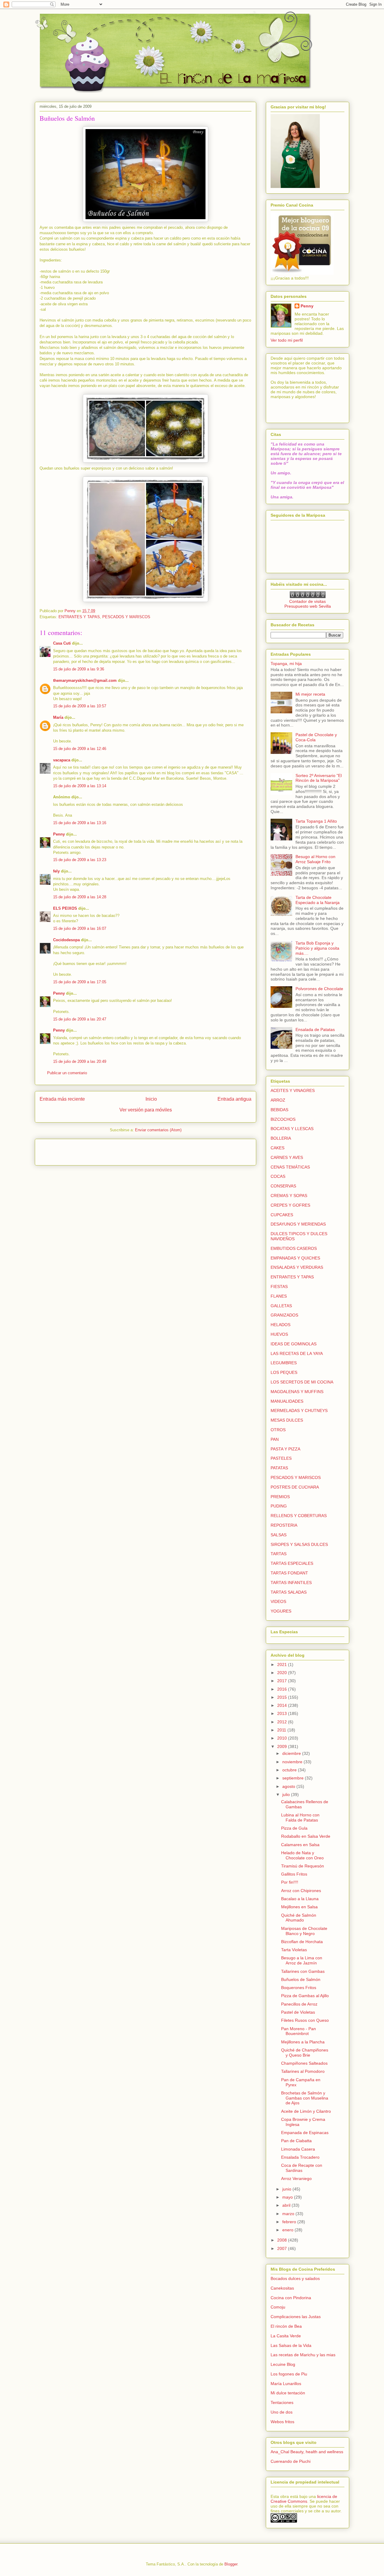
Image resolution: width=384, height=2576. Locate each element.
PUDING (279, 1506)
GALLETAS (281, 1306)
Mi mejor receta (310, 694)
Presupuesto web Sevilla (308, 606)
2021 (283, 1664)
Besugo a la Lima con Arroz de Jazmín (302, 1960)
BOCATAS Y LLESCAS (292, 1129)
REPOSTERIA (284, 1525)
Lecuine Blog (283, 2364)
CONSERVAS (283, 1186)
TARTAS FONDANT (289, 1573)
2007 (283, 2248)
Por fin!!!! (290, 1882)
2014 (283, 1705)
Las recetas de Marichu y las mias (303, 2355)
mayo (288, 2197)
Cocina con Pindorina (291, 2298)
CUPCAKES (282, 1215)
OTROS (278, 1430)
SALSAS (279, 1535)
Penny (59, 834)
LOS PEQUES (284, 1372)
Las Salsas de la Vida (291, 2345)
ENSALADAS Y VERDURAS (297, 1267)
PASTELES (281, 1458)
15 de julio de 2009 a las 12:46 (80, 749)
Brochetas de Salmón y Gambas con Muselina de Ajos (305, 2098)
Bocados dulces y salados (295, 2278)
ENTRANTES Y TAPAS (79, 617)
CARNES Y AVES (287, 1157)
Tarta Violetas (294, 1950)
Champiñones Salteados (304, 2063)
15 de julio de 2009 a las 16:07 (80, 928)
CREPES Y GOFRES (290, 1205)
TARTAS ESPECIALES (292, 1563)
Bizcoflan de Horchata (302, 1942)
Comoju (278, 2307)
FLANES (279, 1296)
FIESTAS (279, 1286)
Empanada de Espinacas (305, 2133)
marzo (289, 2214)
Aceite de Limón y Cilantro (306, 2111)
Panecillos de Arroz (299, 2004)
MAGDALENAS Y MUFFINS (297, 1392)
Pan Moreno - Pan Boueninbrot (298, 2031)
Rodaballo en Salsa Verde (306, 1836)
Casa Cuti (62, 643)
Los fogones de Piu (289, 2374)
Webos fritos (282, 2422)
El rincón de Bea (286, 2326)
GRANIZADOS (284, 1315)
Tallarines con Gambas (303, 1971)
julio (287, 1794)
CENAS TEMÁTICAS (290, 1167)
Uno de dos (282, 2412)
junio (287, 2189)
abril (287, 2205)
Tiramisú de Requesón (303, 1866)
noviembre (293, 1762)
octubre (290, 1770)
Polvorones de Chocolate (319, 989)
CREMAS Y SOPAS (289, 1196)
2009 (283, 1746)
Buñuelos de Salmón (301, 1979)
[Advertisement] (75, 1150)
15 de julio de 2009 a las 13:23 (80, 860)
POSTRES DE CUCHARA (295, 1487)
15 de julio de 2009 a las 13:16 (80, 823)
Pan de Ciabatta (296, 2141)
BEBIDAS (279, 1110)
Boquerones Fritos (299, 1988)
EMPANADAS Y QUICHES (295, 1258)
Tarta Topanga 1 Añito (316, 821)
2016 (283, 1689)
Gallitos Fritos (294, 1874)
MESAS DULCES (287, 1420)
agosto (289, 1786)
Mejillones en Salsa (299, 1907)
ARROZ (278, 1100)
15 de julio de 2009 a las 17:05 (80, 982)
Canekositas (282, 2288)
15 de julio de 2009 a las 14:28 (80, 897)
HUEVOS (279, 1334)
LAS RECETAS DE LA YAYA (297, 1353)
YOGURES (281, 1611)
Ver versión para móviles (146, 1110)
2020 (283, 1673)
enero (288, 2230)
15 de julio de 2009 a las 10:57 (80, 706)
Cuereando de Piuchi (291, 2461)
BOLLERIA (281, 1138)
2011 (282, 1730)
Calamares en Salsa (300, 1845)
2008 (283, 2240)
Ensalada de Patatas (315, 1029)
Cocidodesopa (66, 940)
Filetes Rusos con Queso (305, 2020)
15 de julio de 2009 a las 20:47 (80, 1019)
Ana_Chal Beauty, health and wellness (307, 2452)
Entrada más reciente (62, 1099)
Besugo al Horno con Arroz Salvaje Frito (315, 859)
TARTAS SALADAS (289, 1592)
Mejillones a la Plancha (303, 2042)
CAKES (277, 1148)
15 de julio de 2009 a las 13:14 (80, 786)
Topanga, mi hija (286, 664)
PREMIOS (280, 1497)
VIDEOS (278, 1601)
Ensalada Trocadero (300, 2157)
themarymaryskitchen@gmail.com (85, 680)
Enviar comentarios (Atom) (158, 1130)
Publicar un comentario (67, 1073)
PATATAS (279, 1468)
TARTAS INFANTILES (291, 1583)
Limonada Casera (298, 2149)
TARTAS (279, 1554)
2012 (283, 1722)
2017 (283, 1681)
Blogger (231, 2564)
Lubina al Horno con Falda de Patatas (300, 1817)
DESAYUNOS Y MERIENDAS (298, 1224)
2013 (283, 1713)
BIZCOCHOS (283, 1119)
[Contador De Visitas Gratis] (308, 597)
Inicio (151, 1099)
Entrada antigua (234, 1099)
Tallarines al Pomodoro (303, 2071)
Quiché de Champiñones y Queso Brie (305, 2053)
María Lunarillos (286, 2384)
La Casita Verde (286, 2336)
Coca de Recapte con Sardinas (302, 2168)
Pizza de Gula (294, 1828)
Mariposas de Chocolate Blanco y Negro (304, 1931)
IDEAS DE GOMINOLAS (294, 1344)
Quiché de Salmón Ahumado (299, 1918)
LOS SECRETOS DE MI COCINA (302, 1382)
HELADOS (280, 1325)
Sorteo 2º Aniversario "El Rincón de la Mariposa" (319, 778)
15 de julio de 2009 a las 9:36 (79, 669)
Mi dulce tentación (288, 2393)
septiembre (294, 1778)
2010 (283, 1738)
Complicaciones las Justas (296, 2317)
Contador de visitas (307, 601)
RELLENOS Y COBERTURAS (299, 1516)
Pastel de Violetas (298, 2012)
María (58, 717)
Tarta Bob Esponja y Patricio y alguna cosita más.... (317, 948)
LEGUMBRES (284, 1363)
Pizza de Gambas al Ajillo (305, 1996)
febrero (290, 2222)
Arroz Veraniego (296, 2178)
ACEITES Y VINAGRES (293, 1090)
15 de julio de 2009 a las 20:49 (80, 1061)
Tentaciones (282, 2402)
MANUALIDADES (287, 1401)
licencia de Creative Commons (304, 2499)
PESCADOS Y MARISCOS (126, 617)
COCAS (278, 1176)
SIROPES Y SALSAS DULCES (299, 1544)
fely (56, 871)
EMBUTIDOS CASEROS (294, 1248)
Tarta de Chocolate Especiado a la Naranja (318, 900)
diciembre (292, 1753)
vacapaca (62, 760)
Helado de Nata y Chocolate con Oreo (302, 1855)
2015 (283, 1697)
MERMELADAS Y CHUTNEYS (299, 1410)
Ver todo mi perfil (287, 340)
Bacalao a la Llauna (300, 1899)
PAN (275, 1439)
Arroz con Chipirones (301, 1891)
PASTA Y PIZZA (285, 1449)
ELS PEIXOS (65, 908)
